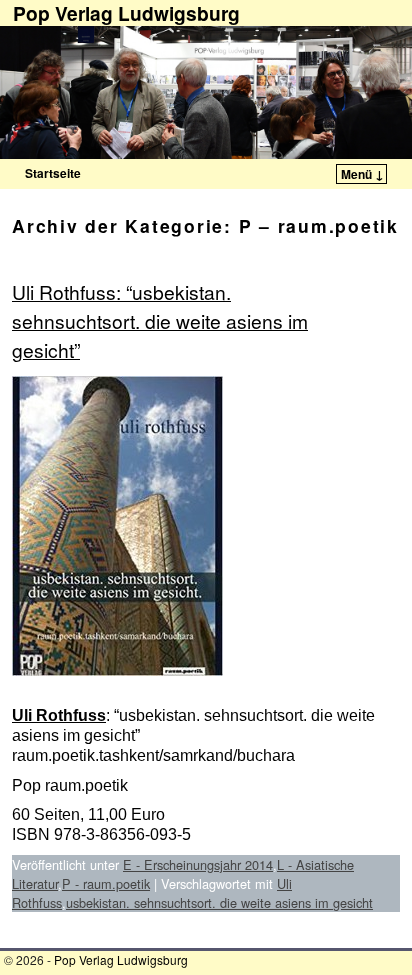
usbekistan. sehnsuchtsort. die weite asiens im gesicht (219, 902)
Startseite (53, 173)
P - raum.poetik (106, 883)
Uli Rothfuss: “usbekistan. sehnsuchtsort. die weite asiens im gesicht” (160, 320)
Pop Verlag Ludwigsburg (121, 959)
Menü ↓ (362, 174)
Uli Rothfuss (59, 715)
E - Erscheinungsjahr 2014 (198, 864)
